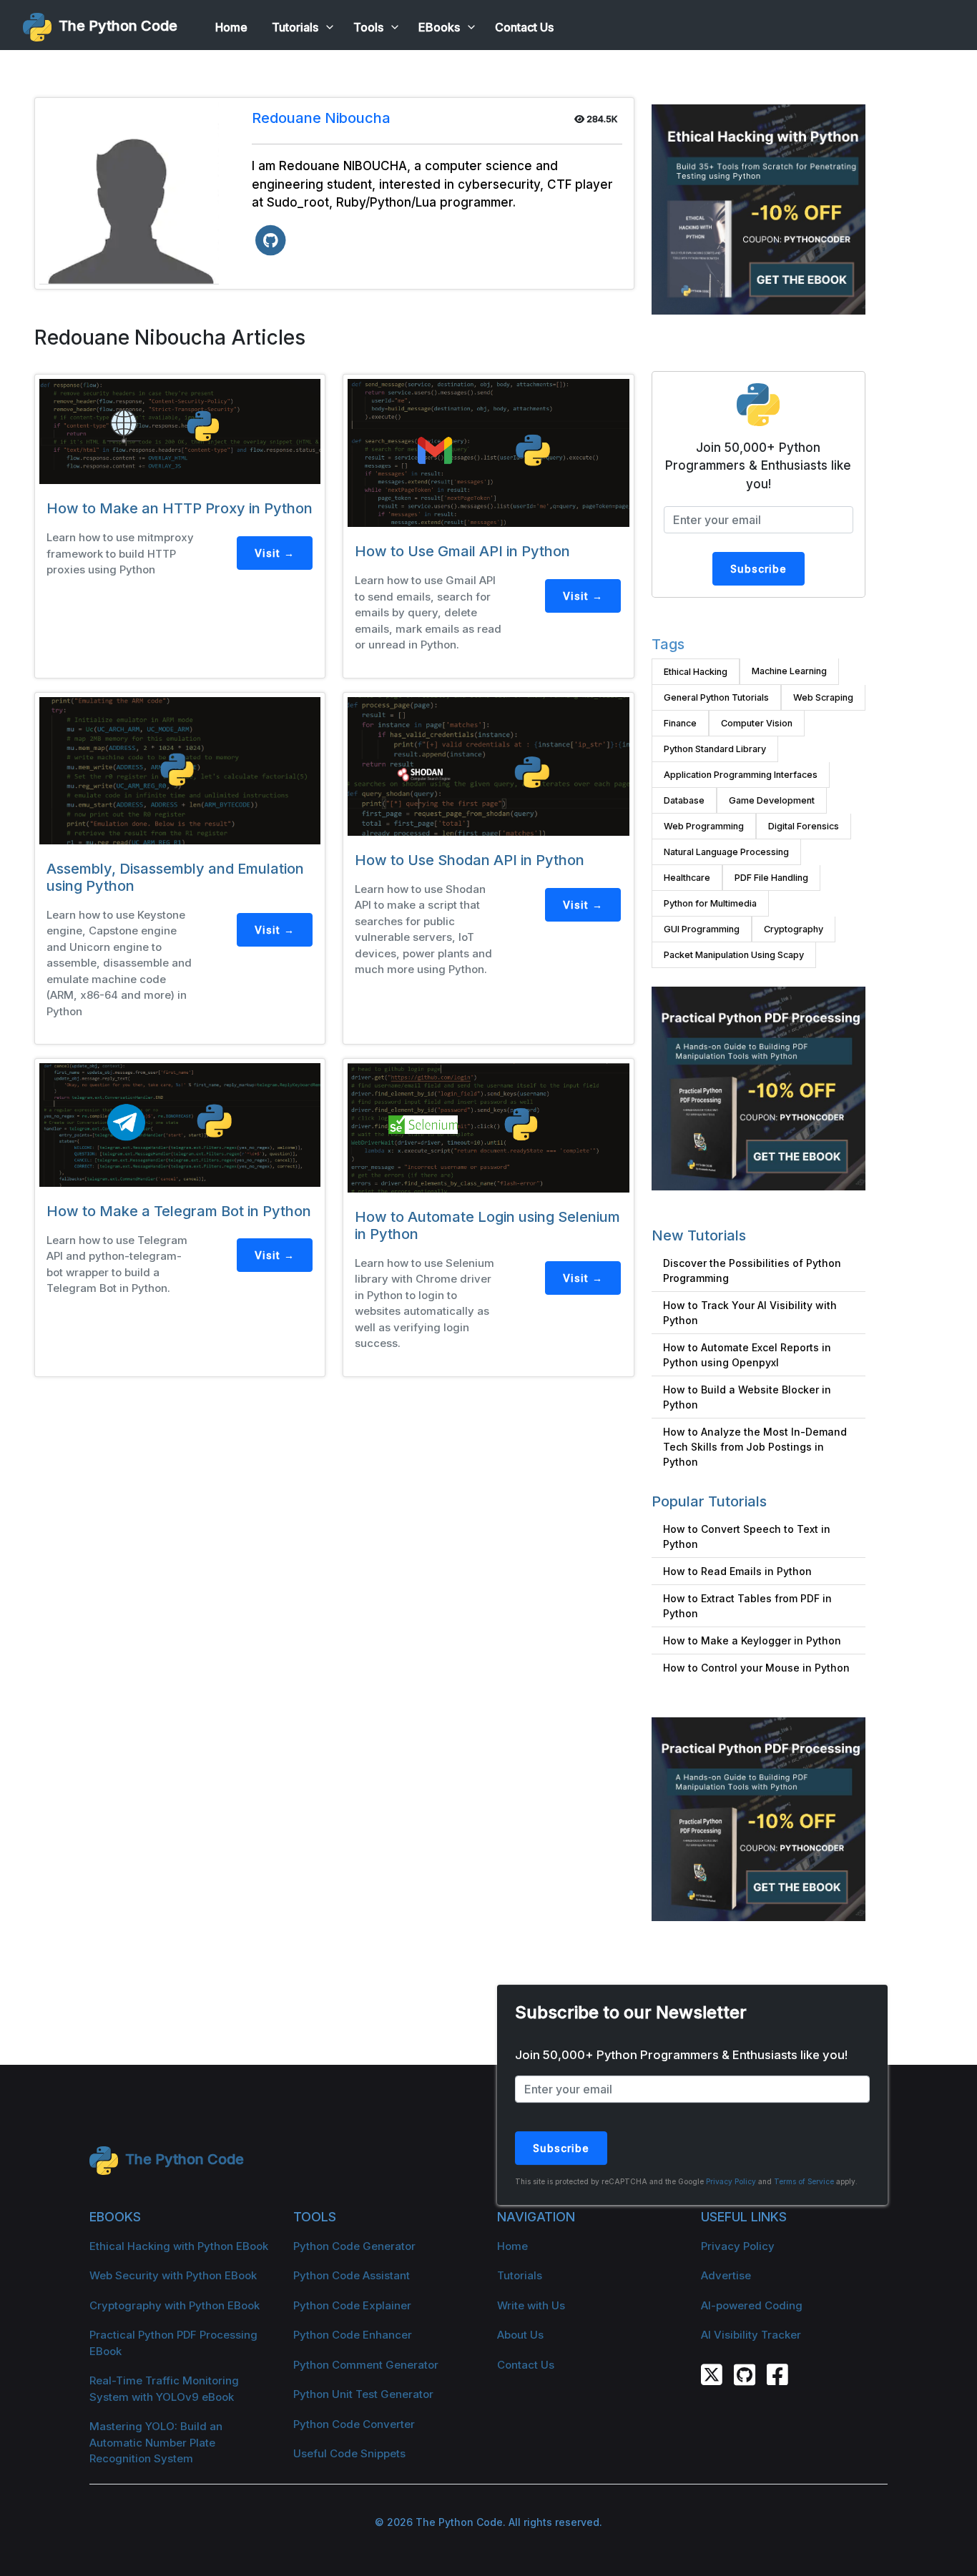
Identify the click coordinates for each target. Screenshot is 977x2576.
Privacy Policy (731, 2181)
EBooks (439, 27)
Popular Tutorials (709, 1501)
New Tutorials (699, 1235)
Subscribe (758, 569)
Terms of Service (804, 2181)
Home (231, 27)
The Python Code (114, 26)
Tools (368, 27)
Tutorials (295, 27)
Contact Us (524, 27)
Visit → (275, 553)
